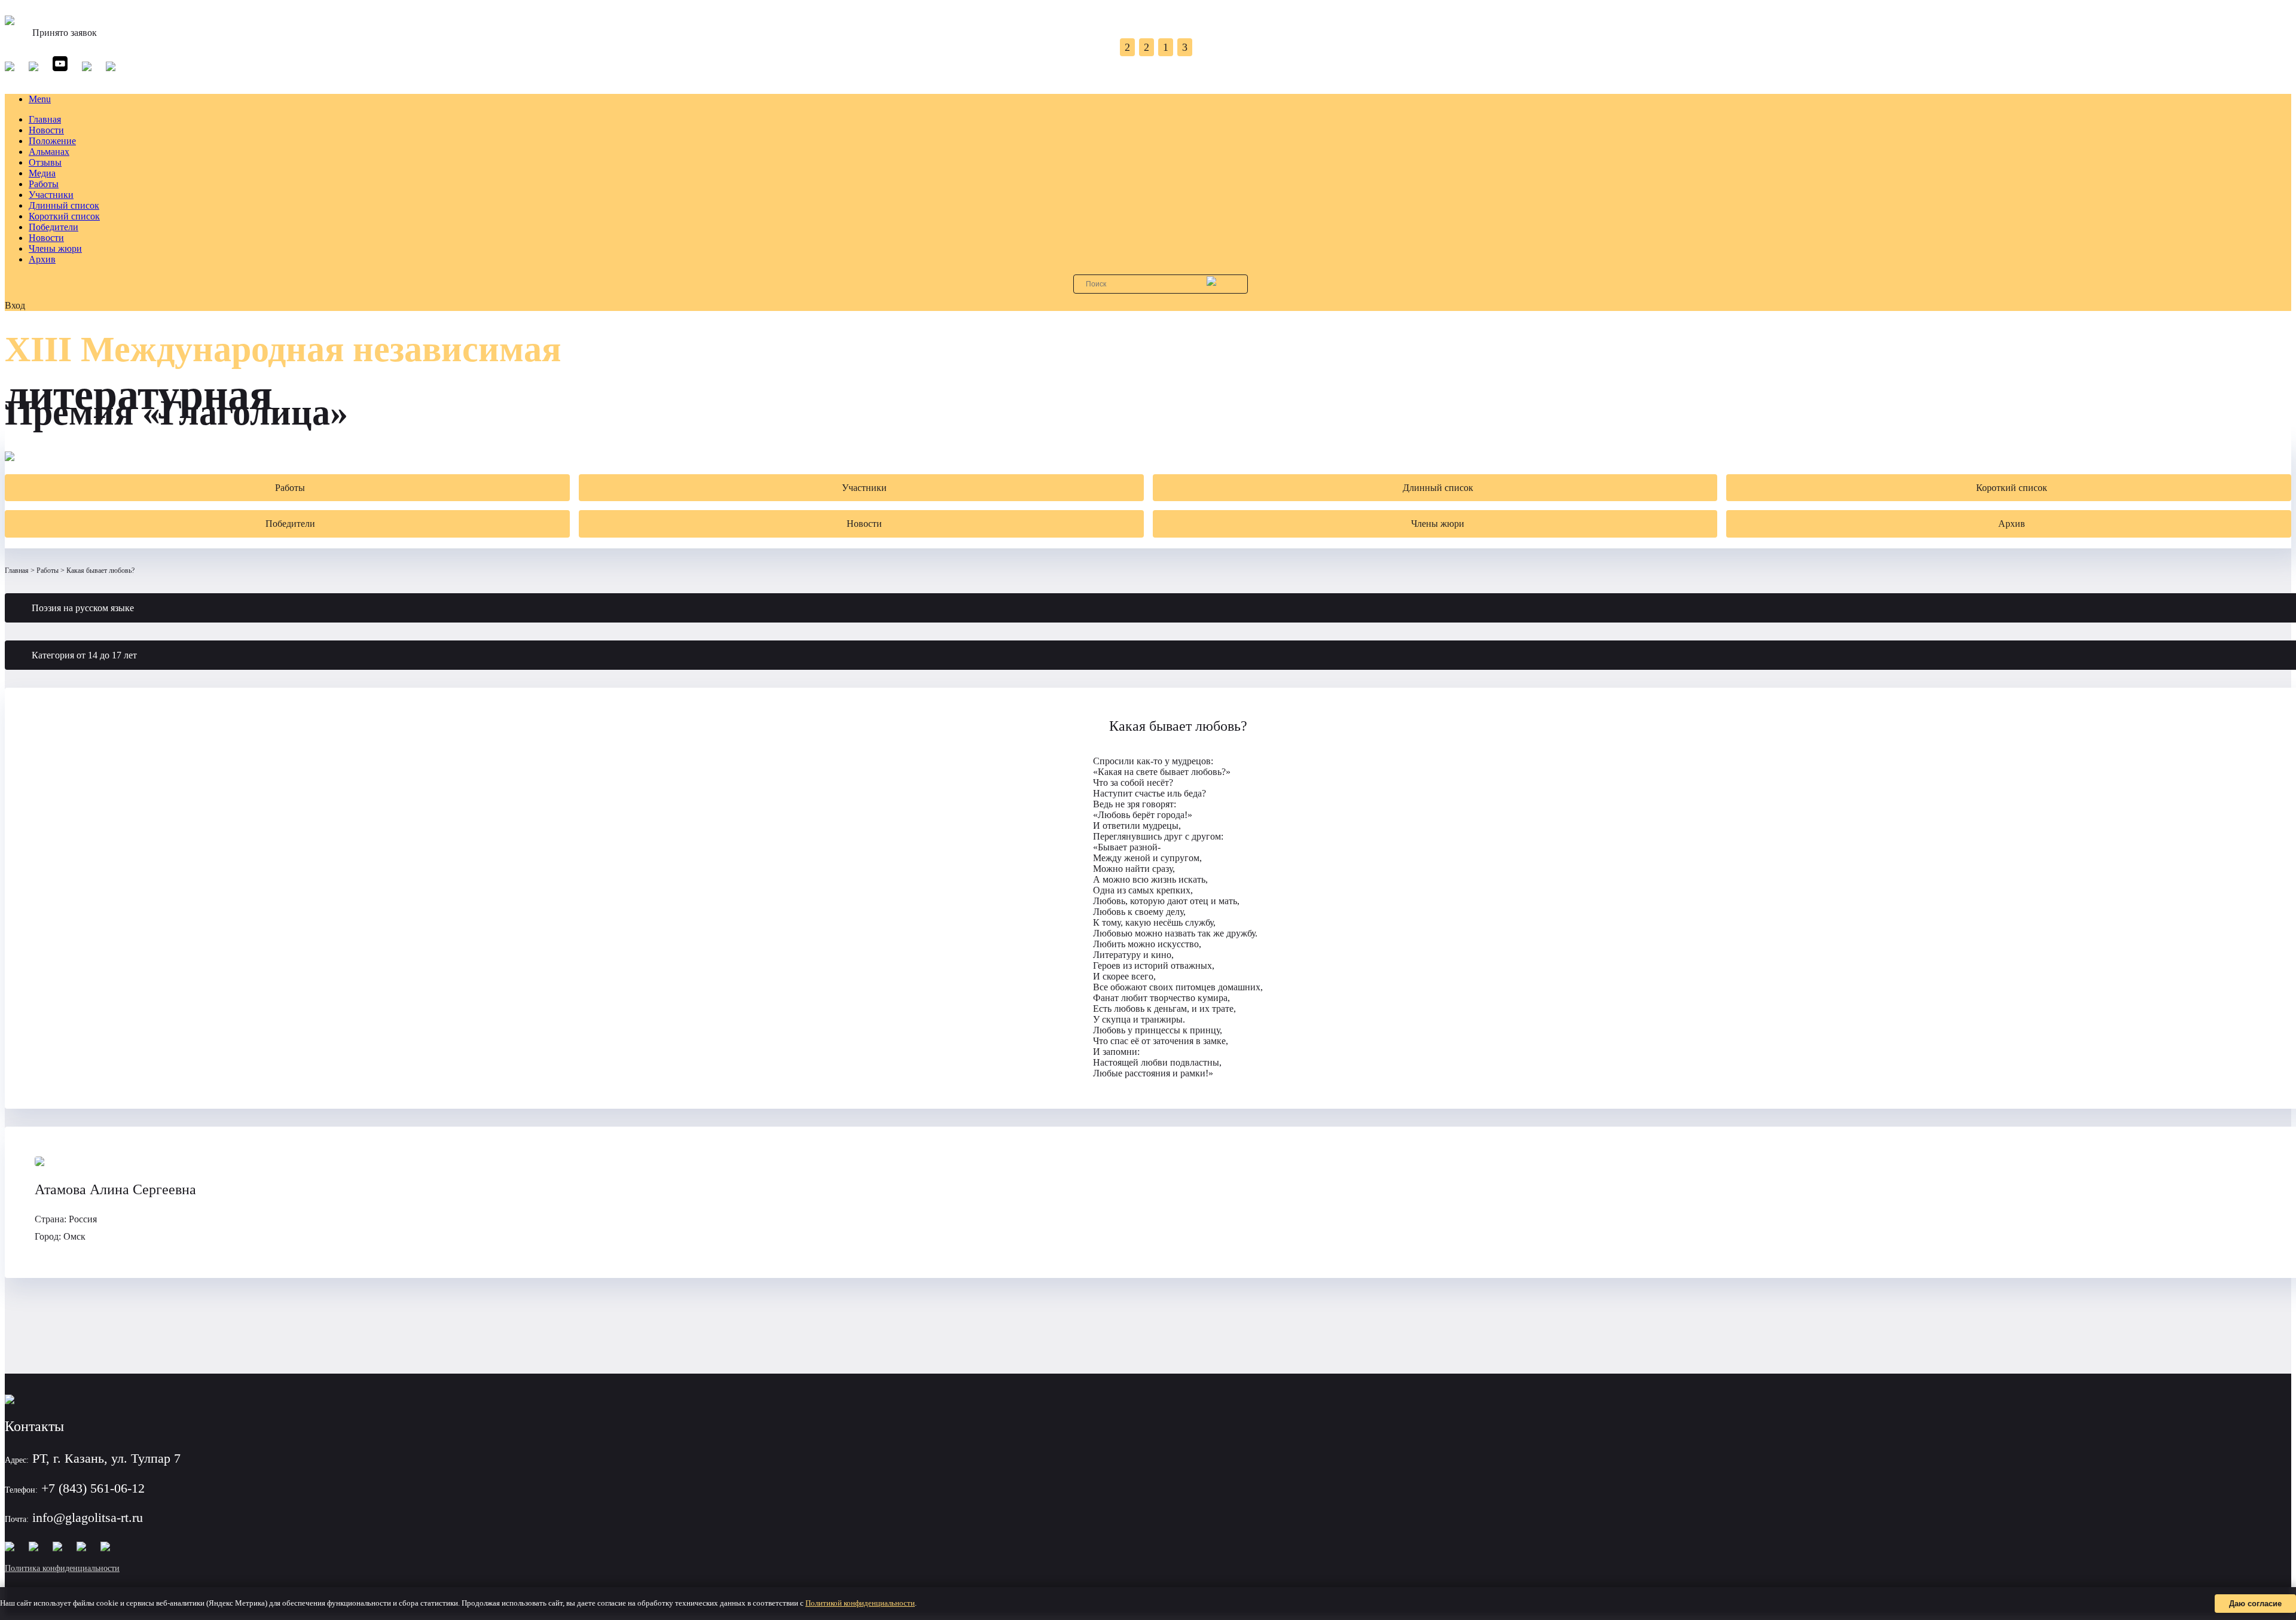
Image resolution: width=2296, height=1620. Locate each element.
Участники (51, 195)
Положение (52, 141)
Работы (44, 184)
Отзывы (45, 162)
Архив (42, 259)
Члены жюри (55, 248)
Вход (15, 305)
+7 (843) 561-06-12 (93, 1488)
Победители (54, 227)
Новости (46, 130)
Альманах (49, 152)
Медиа (42, 173)
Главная (45, 119)
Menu (40, 99)
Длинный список (64, 205)
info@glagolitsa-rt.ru (88, 1517)
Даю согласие (2255, 1604)
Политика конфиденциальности (62, 1568)
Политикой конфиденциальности (860, 1603)
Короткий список (64, 216)
